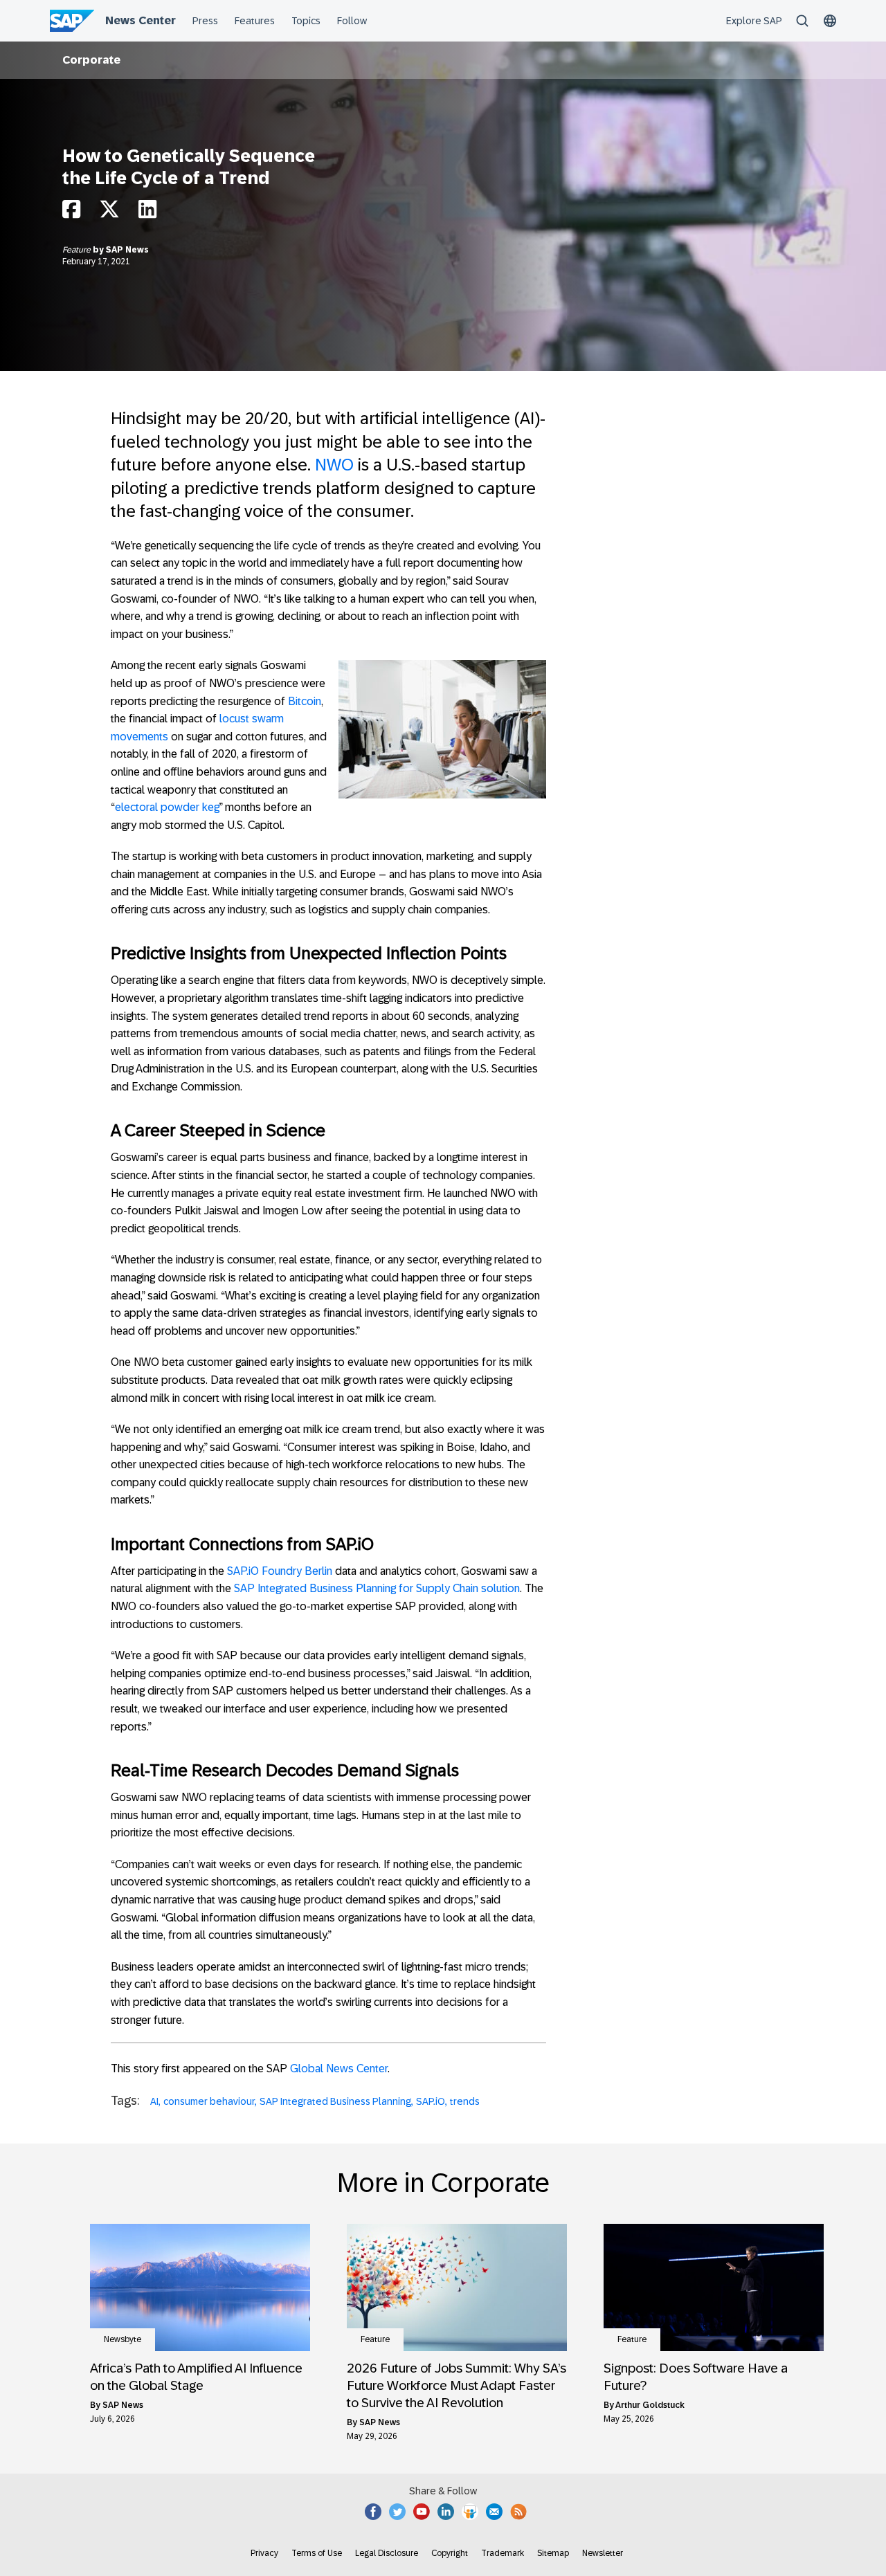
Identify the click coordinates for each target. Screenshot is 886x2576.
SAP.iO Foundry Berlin (280, 1571)
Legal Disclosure (387, 2553)
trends (465, 2101)
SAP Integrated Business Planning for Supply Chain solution (377, 1588)
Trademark (503, 2553)
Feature (78, 250)
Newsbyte (123, 2339)
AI (154, 2101)
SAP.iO (431, 2101)
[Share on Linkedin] (147, 213)
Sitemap (553, 2553)
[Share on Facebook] (71, 213)
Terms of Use (317, 2553)
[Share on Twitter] (109, 213)
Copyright (450, 2553)
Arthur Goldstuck (650, 2405)
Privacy (264, 2553)
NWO (334, 465)
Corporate (91, 60)
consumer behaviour (209, 2101)
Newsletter (603, 2553)
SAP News (127, 250)
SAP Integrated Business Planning (335, 2101)
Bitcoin (305, 701)
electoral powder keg (167, 807)
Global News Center (339, 2068)
